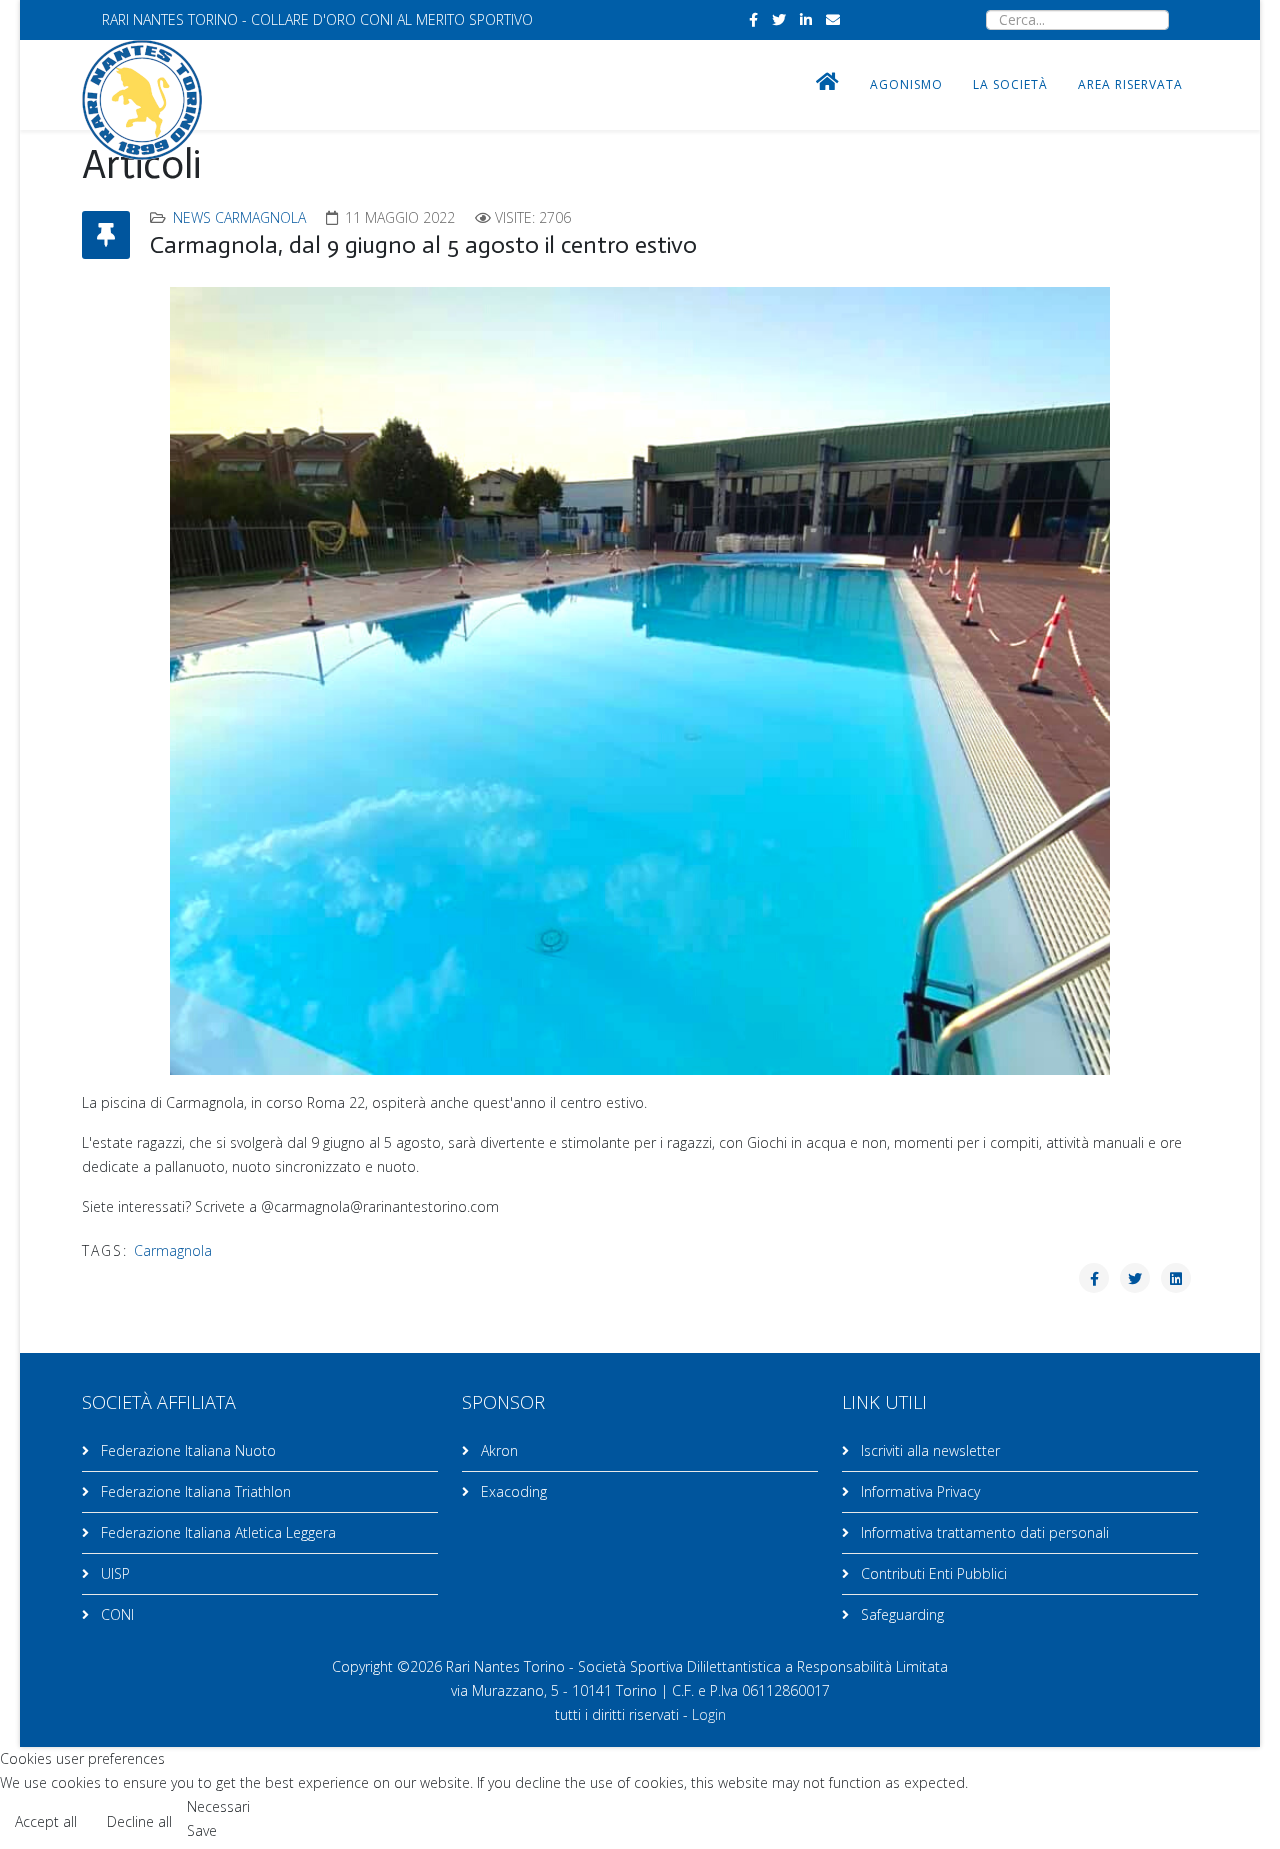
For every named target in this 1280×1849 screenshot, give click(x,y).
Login (709, 1714)
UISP (113, 1573)
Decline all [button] (139, 1821)
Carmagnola (173, 1250)
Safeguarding (900, 1614)
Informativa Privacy (918, 1491)
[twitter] (779, 19)
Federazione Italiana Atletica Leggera (216, 1532)
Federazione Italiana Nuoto (186, 1450)
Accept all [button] (46, 1821)
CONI (115, 1614)
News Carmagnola (239, 217)
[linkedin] (806, 19)
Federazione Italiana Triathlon (194, 1491)
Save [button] (202, 1830)
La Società (1010, 84)
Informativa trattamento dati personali (983, 1532)
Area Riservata (1130, 84)
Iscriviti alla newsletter (928, 1450)
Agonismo (906, 84)
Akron (497, 1450)
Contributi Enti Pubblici (932, 1573)
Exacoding (512, 1491)
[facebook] (753, 19)
